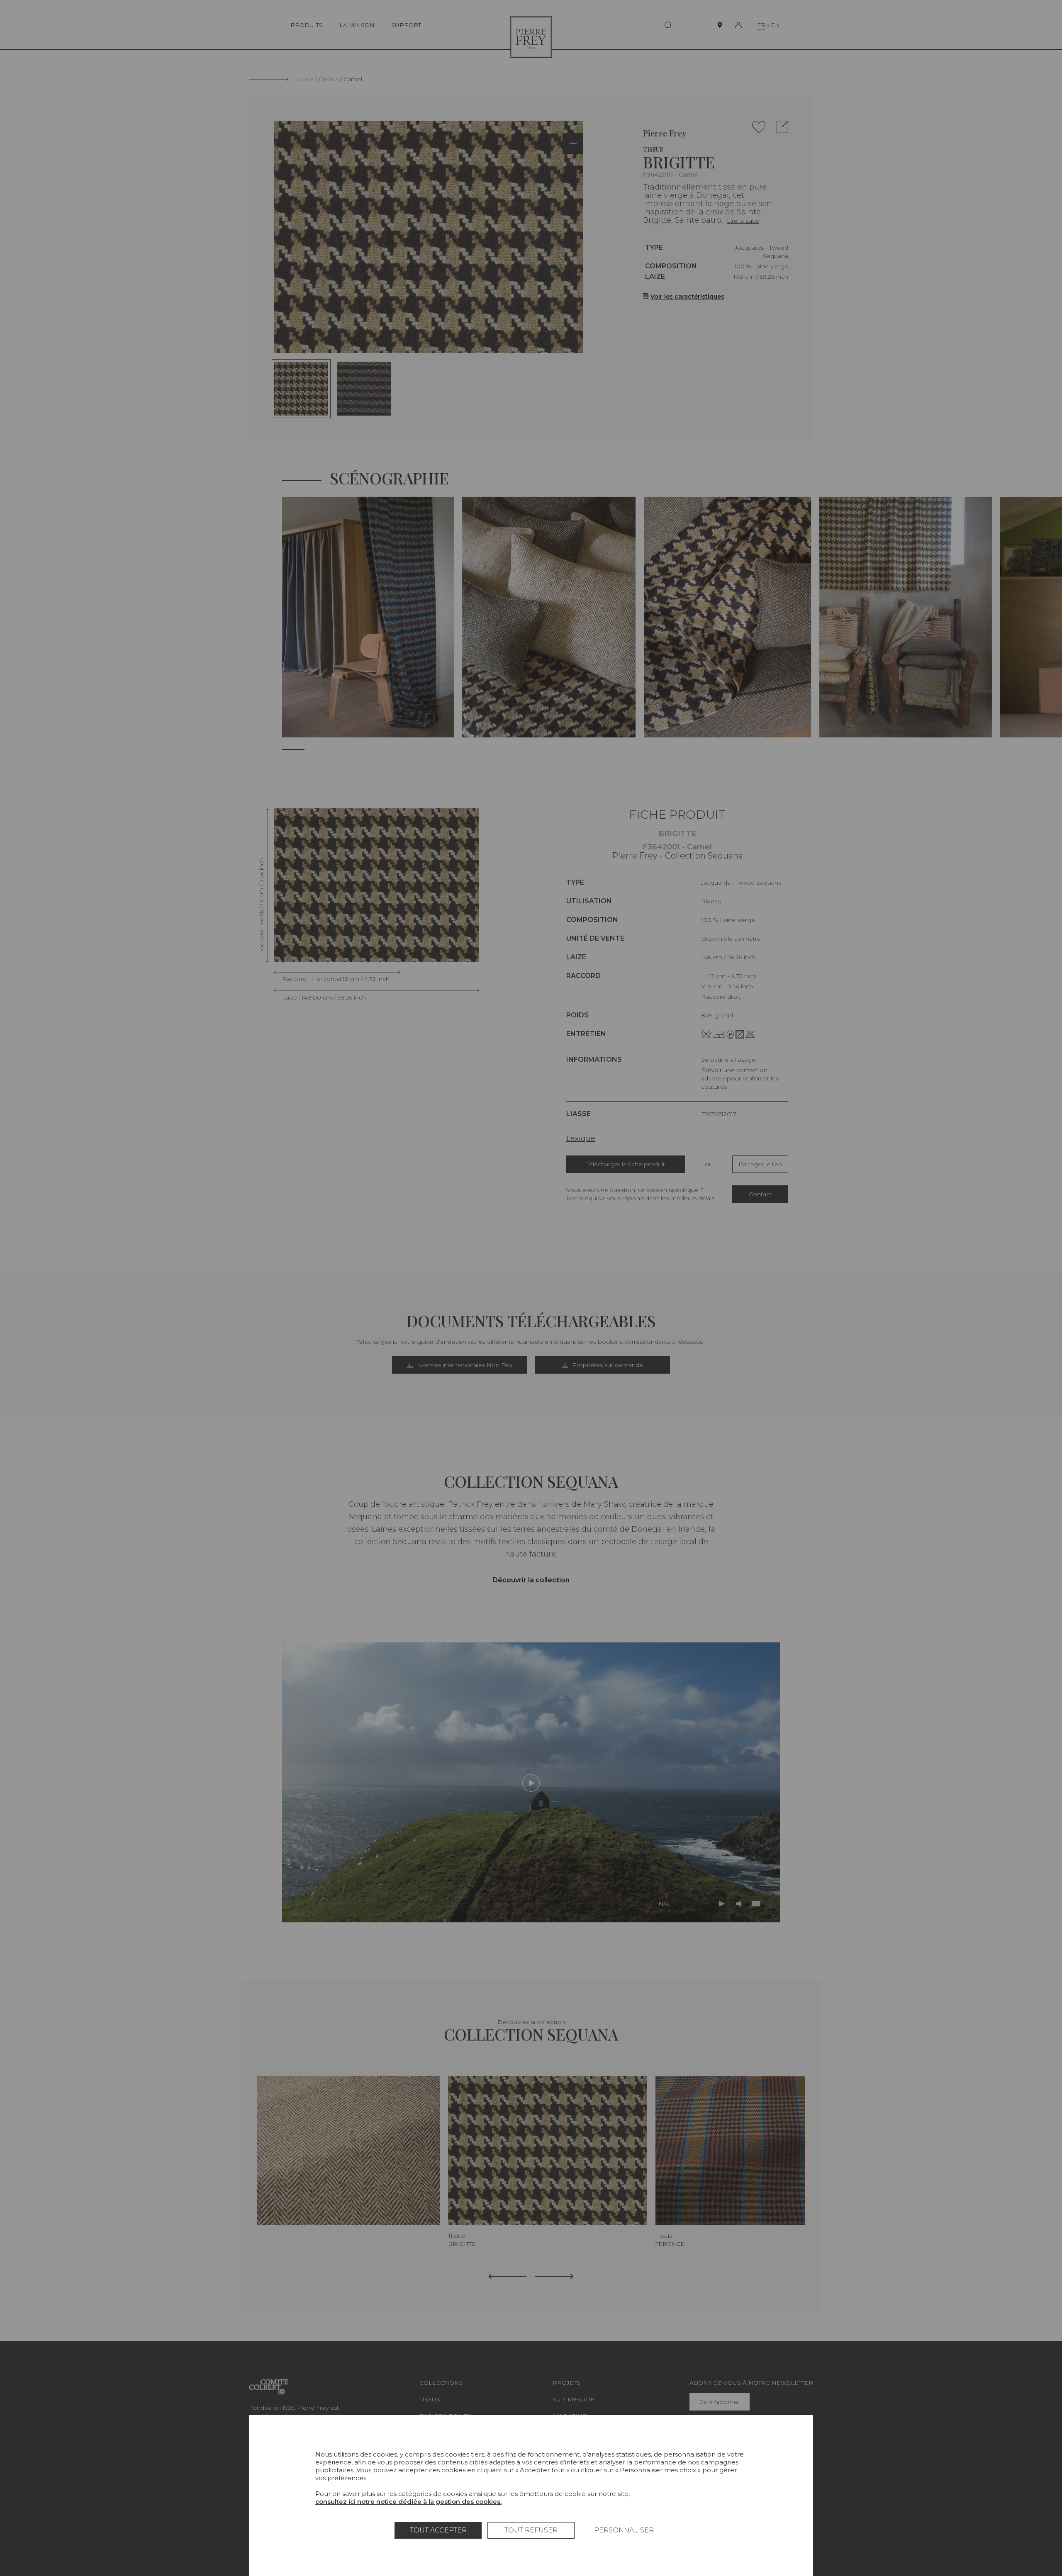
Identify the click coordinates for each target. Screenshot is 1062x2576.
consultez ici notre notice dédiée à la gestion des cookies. (408, 2502)
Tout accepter (438, 2530)
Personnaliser (624, 2530)
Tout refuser (531, 2530)
